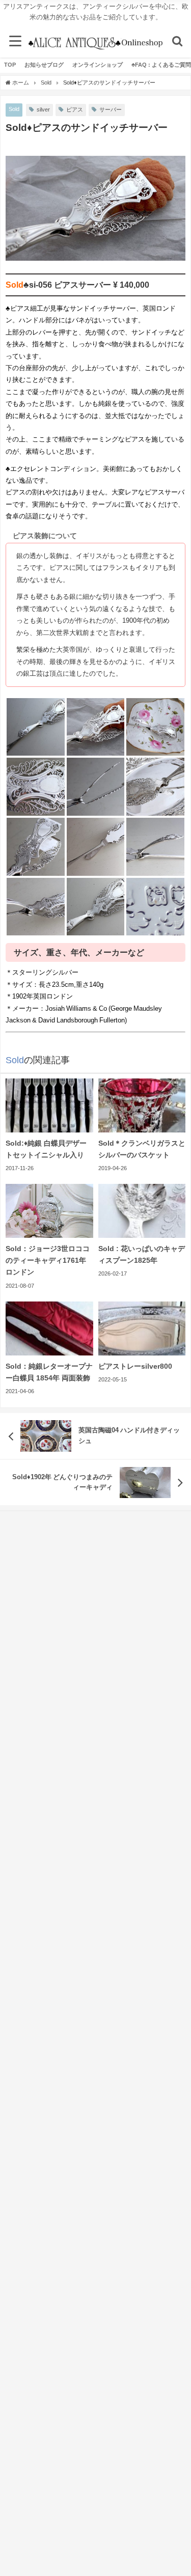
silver (43, 109)
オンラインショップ (98, 65)
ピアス (75, 109)
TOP (10, 65)
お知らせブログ (44, 65)
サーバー (111, 109)
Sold (14, 109)
